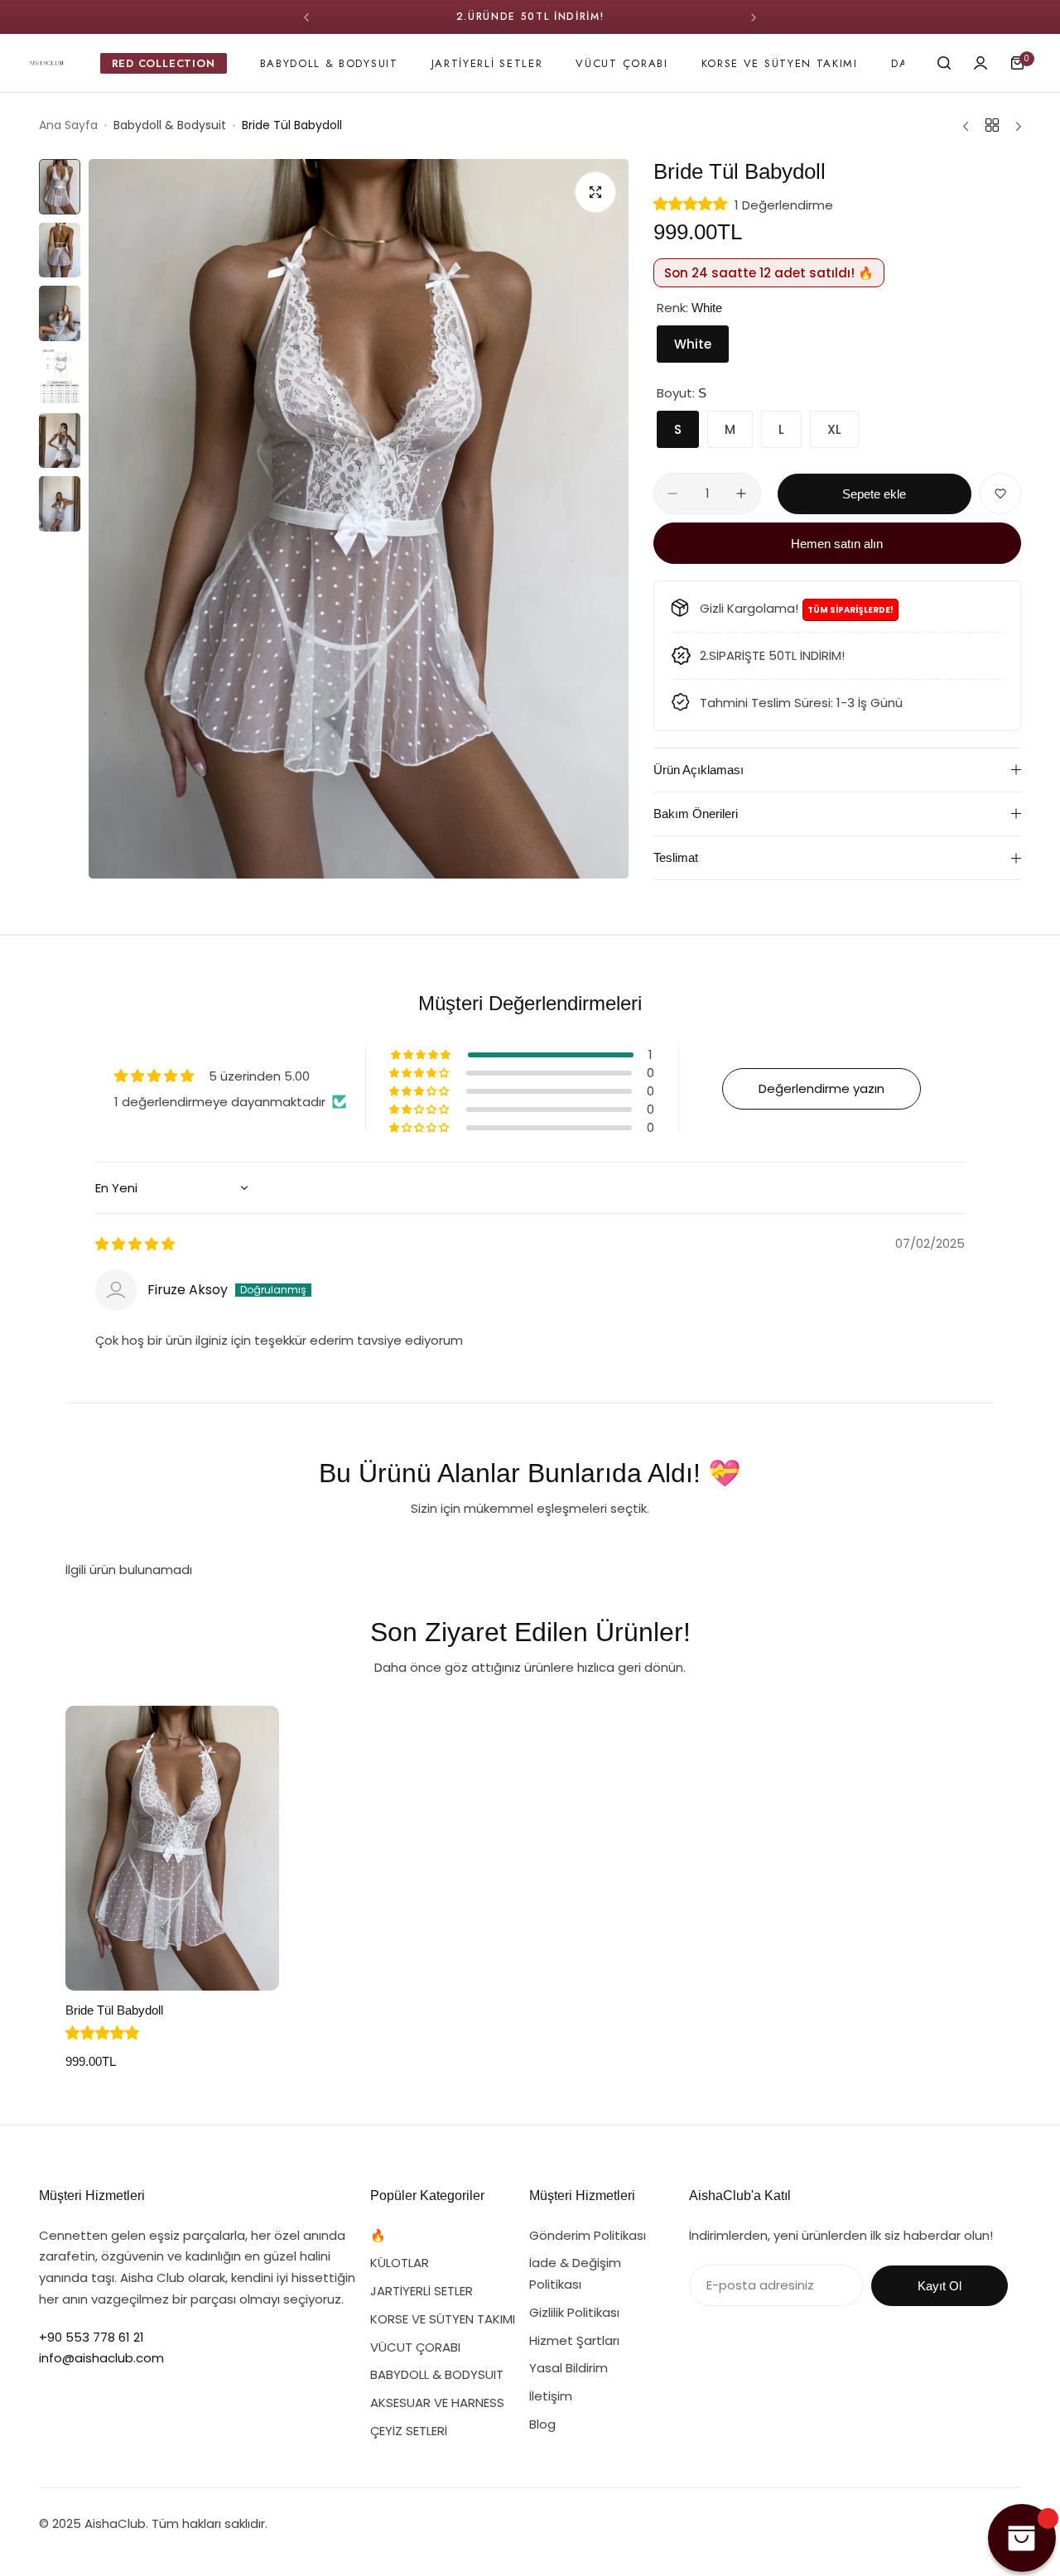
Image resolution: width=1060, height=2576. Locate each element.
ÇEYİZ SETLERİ (409, 2431)
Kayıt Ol (940, 2286)
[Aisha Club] (46, 63)
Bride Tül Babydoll (114, 2010)
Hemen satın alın (837, 544)
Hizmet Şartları (574, 2340)
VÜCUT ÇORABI (415, 2347)
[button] (306, 17)
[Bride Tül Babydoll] (172, 1848)
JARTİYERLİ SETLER (422, 2291)
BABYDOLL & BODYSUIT (437, 2374)
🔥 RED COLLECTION (429, 2235)
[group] (359, 519)
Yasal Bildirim (569, 2368)
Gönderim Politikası (588, 2235)
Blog (542, 2424)
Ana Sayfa (68, 125)
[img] (135, 1244)
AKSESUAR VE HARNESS (437, 2403)
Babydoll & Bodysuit (170, 125)
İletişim (551, 2396)
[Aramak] (944, 63)
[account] (980, 63)
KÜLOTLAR (400, 2263)
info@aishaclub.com (101, 2358)
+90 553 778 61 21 (92, 2337)
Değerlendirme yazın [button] (821, 1088)
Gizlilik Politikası (574, 2312)
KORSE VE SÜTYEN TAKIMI (443, 2319)
